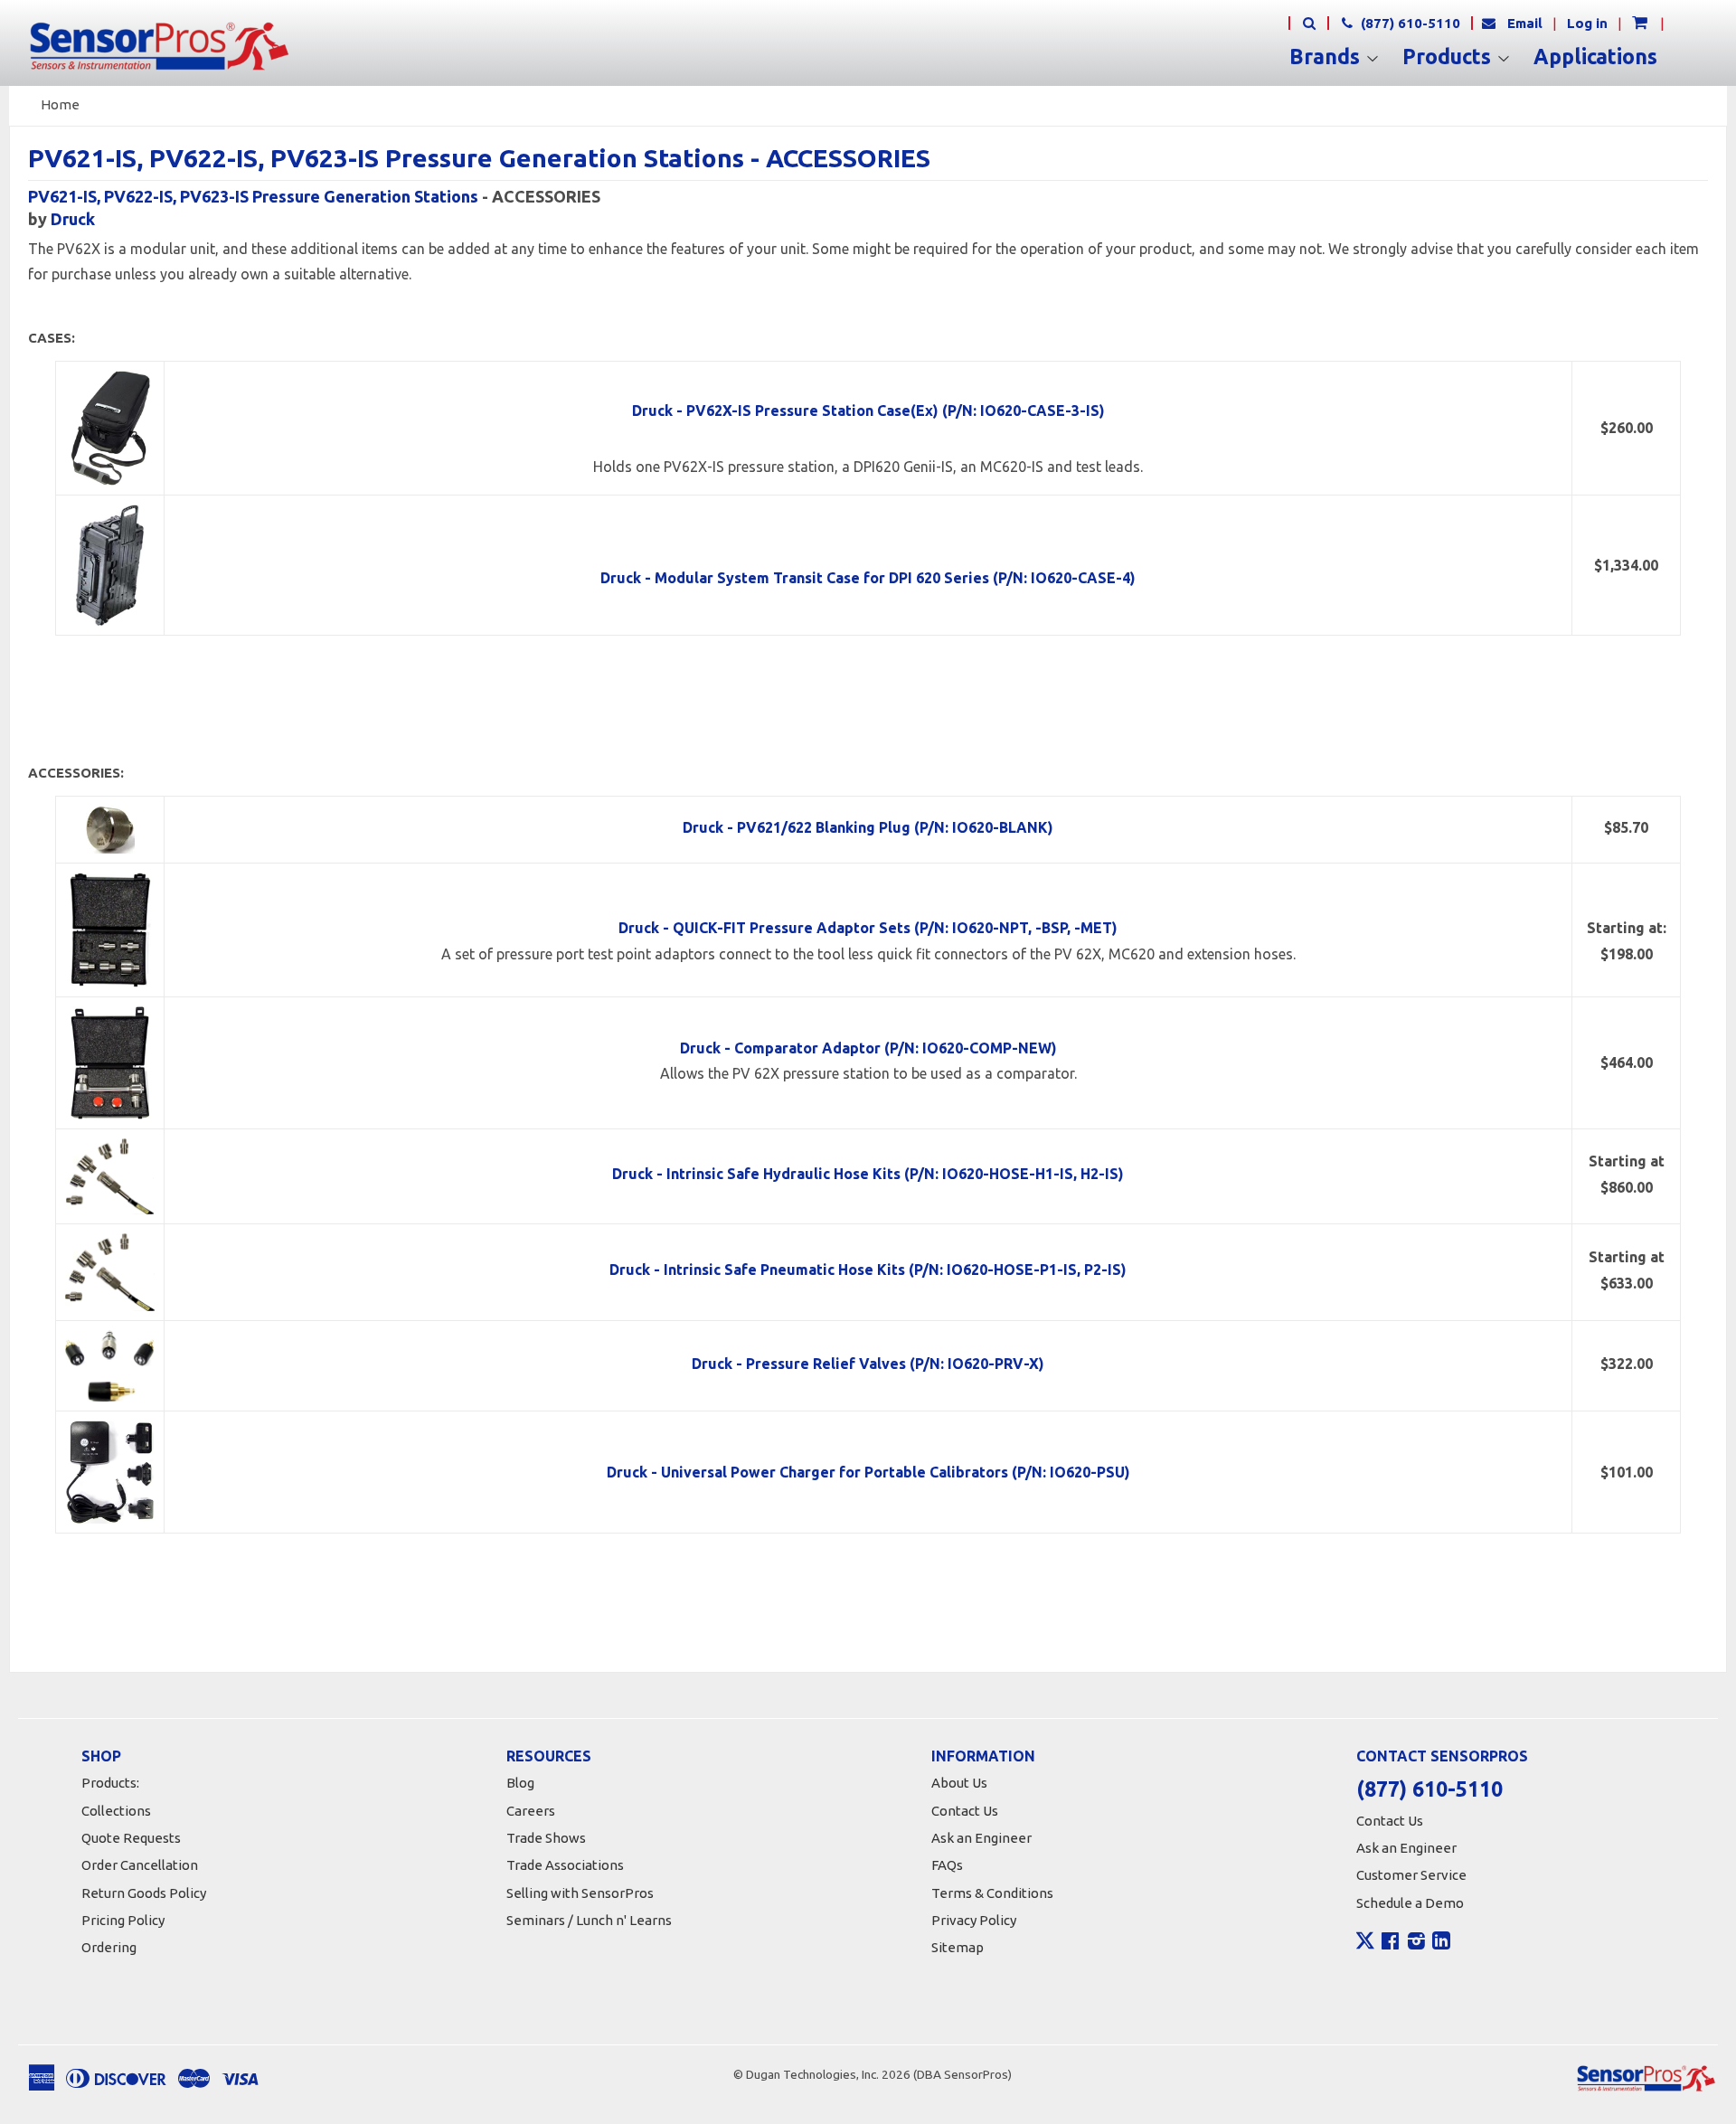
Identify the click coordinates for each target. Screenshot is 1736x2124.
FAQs (947, 1865)
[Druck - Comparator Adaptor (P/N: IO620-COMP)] (110, 1062)
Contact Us (965, 1811)
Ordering (109, 1947)
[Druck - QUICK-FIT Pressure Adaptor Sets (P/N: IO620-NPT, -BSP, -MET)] (110, 929)
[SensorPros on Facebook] (1390, 1943)
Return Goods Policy (144, 1893)
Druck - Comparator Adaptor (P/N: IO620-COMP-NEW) (868, 1048)
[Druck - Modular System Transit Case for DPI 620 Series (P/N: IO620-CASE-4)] (110, 565)
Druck (73, 219)
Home (60, 104)
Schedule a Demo (1410, 1903)
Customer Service (1411, 1875)
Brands (1327, 57)
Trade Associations (565, 1865)
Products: (110, 1783)
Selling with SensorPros (580, 1893)
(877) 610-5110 (1409, 23)
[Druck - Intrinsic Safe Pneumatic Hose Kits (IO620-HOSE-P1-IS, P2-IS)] (110, 1271)
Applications (1595, 57)
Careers (531, 1811)
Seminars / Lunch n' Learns (589, 1920)
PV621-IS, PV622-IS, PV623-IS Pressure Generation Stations (253, 196)
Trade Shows (546, 1838)
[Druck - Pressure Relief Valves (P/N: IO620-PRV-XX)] (110, 1364)
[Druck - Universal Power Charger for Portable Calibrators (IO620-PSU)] (110, 1471)
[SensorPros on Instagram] (1416, 1943)
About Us (959, 1783)
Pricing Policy (123, 1920)
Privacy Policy (974, 1920)
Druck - (868, 928)
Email (1525, 23)
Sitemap (958, 1947)
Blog (520, 1783)
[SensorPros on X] (1365, 1945)
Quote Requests (131, 1838)
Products (1449, 57)
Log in (1587, 23)
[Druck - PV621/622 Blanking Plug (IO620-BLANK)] (110, 828)
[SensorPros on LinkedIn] (1441, 1943)
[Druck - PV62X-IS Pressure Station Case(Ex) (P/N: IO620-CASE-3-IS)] (110, 428)
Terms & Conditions (992, 1893)
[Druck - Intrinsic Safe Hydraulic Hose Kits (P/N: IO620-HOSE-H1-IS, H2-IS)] (110, 1175)
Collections (116, 1811)
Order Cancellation (140, 1865)
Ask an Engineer (981, 1838)
